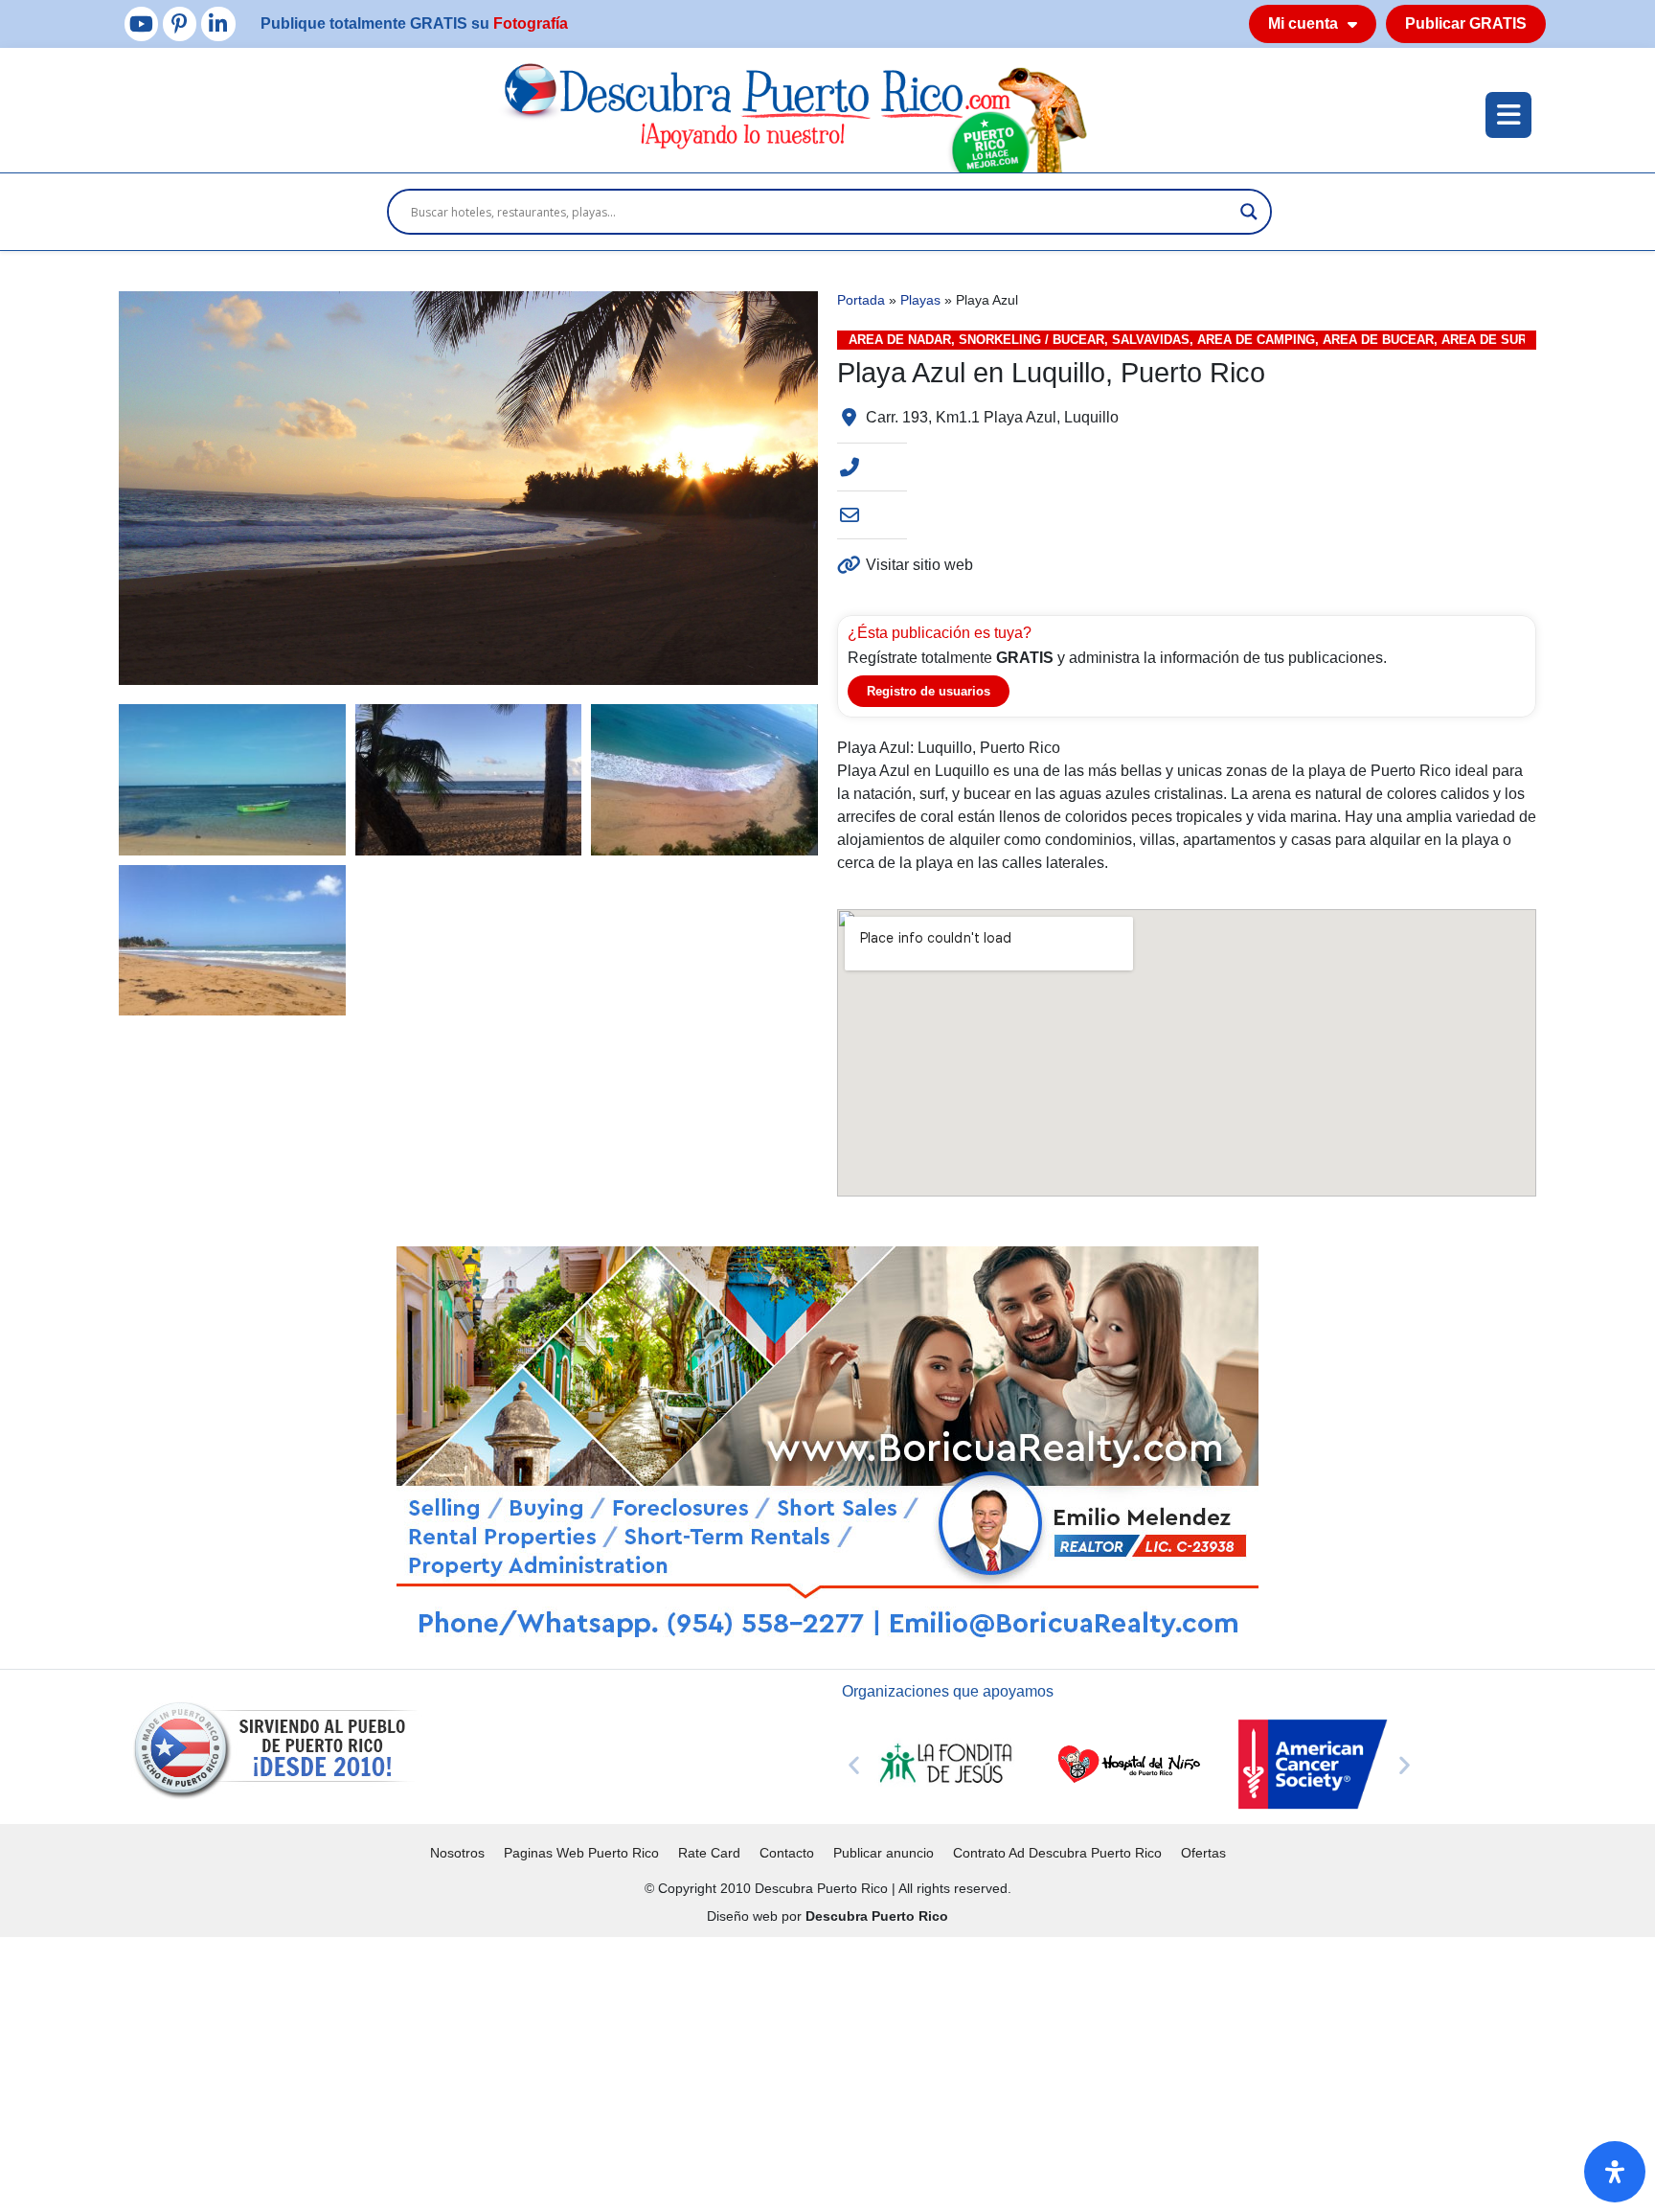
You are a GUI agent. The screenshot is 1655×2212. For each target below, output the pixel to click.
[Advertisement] (575, 2071)
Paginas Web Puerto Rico (581, 1853)
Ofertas (1203, 1853)
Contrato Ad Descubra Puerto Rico (1057, 1853)
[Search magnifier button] (1249, 212)
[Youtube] (141, 23)
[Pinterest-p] (180, 23)
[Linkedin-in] (218, 23)
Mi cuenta (1303, 23)
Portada (861, 300)
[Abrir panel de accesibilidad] (1615, 2172)
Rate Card (709, 1853)
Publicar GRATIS (1466, 23)
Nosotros (457, 1853)
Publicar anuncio (884, 1853)
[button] (854, 1764)
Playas (920, 300)
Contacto (787, 1853)
